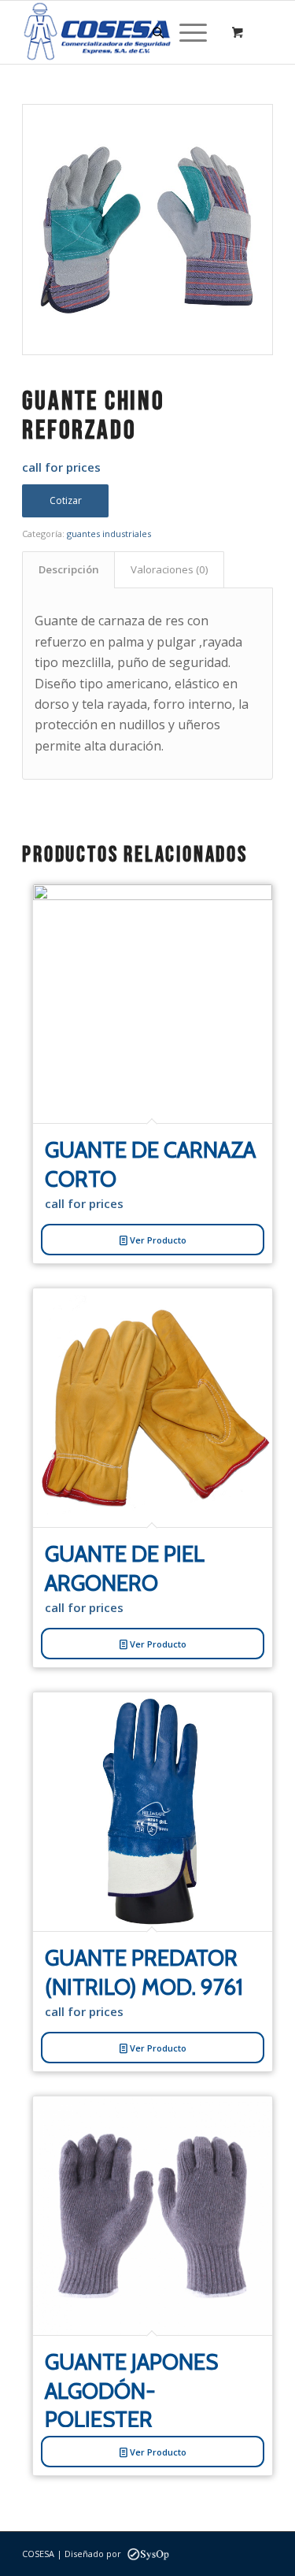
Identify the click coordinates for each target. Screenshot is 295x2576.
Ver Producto (157, 1240)
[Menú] (185, 32)
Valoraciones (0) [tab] (170, 569)
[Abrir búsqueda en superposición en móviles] (156, 32)
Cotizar (66, 500)
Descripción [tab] (69, 569)
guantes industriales (109, 534)
